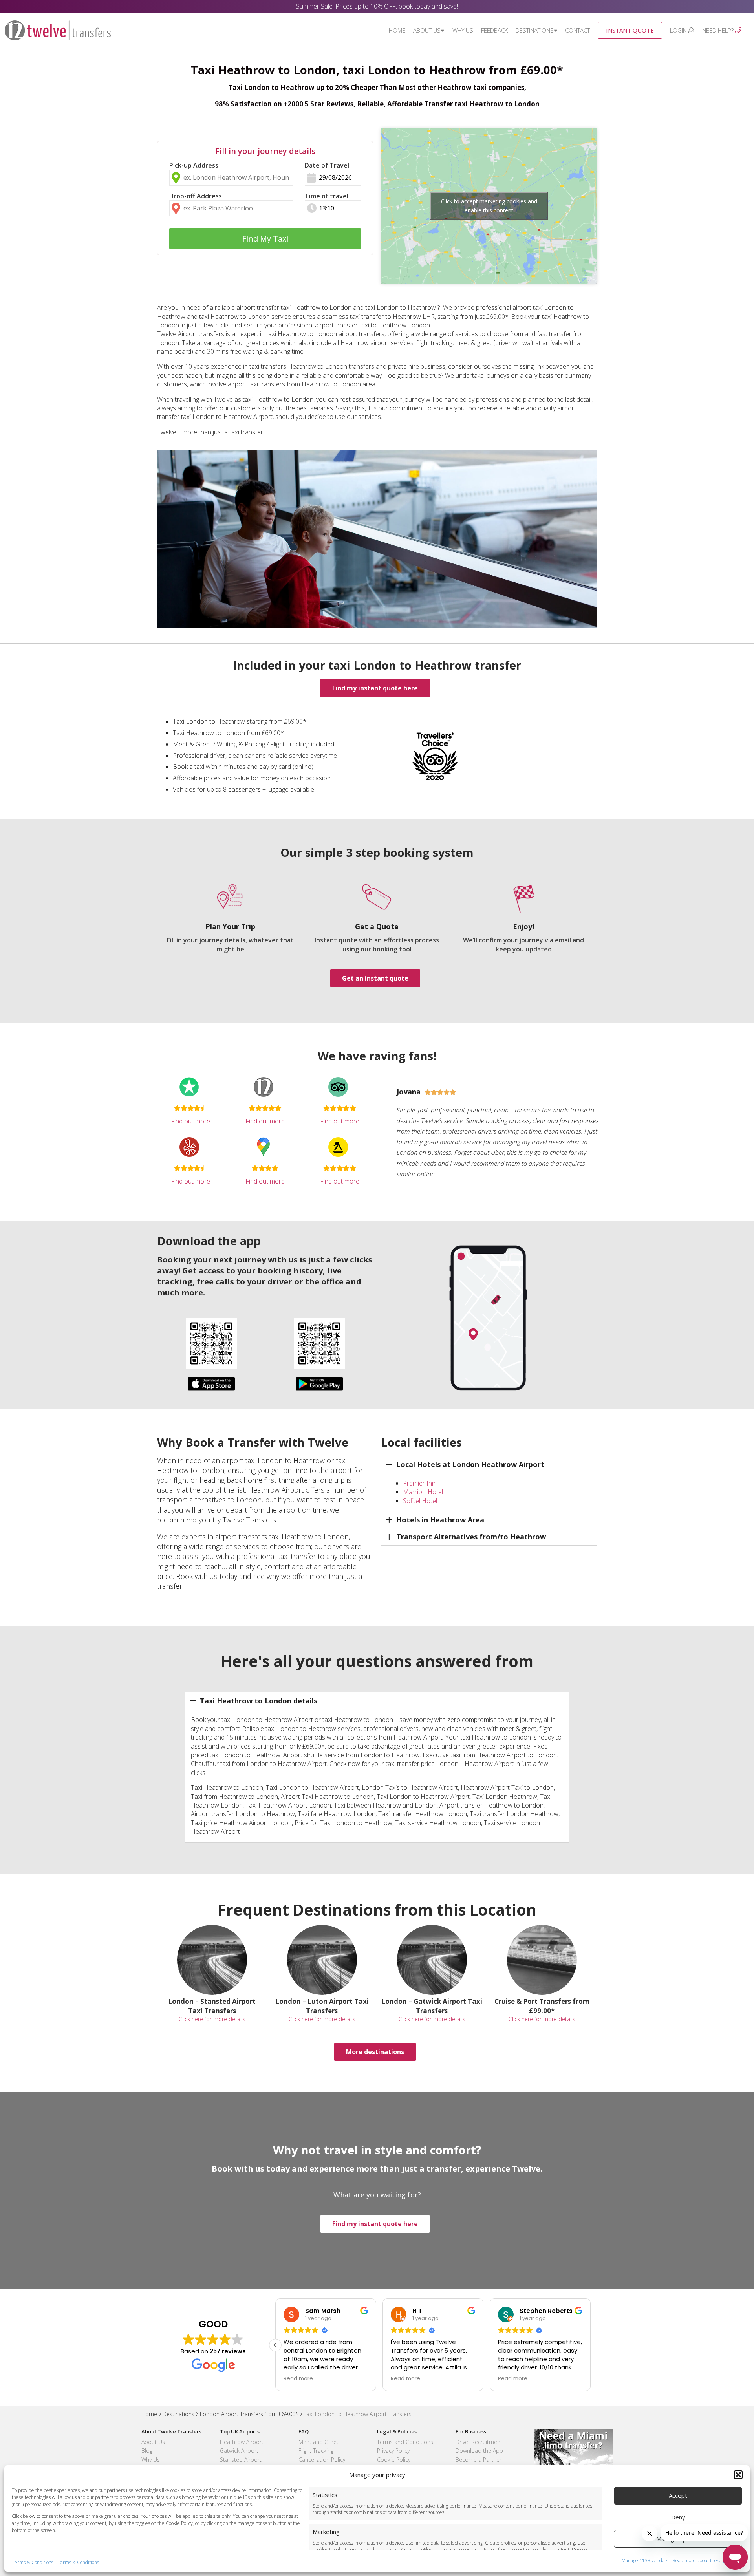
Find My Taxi (265, 239)
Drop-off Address (196, 196)
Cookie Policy (394, 2460)
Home (397, 30)
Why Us (463, 30)
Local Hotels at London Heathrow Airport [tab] (470, 1464)
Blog (147, 2451)
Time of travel (327, 196)
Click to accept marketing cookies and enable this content (489, 206)
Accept (678, 2495)
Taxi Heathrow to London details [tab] (259, 1701)
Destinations (535, 30)
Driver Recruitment (479, 2442)
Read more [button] (298, 2379)
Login (679, 30)
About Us (427, 30)
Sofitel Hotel (420, 1501)
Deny (678, 2517)
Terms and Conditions (405, 2442)
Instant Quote (630, 30)
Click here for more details (212, 2019)
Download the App (479, 2451)
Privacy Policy (393, 2451)
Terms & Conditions (33, 2562)
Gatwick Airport (239, 2451)
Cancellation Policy (322, 2460)
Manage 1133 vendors (645, 2561)
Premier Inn (419, 1483)
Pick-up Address (194, 165)
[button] (738, 2475)
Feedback (494, 30)
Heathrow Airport (242, 2442)
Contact (577, 30)
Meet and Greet (318, 2442)
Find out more (190, 1121)
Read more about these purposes (707, 2561)
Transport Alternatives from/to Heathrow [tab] (471, 1537)
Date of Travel (327, 165)
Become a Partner (479, 2460)
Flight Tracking (316, 2451)
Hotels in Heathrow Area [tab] (440, 1520)
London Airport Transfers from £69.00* (249, 2414)
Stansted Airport (241, 2460)
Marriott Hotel (423, 1492)
